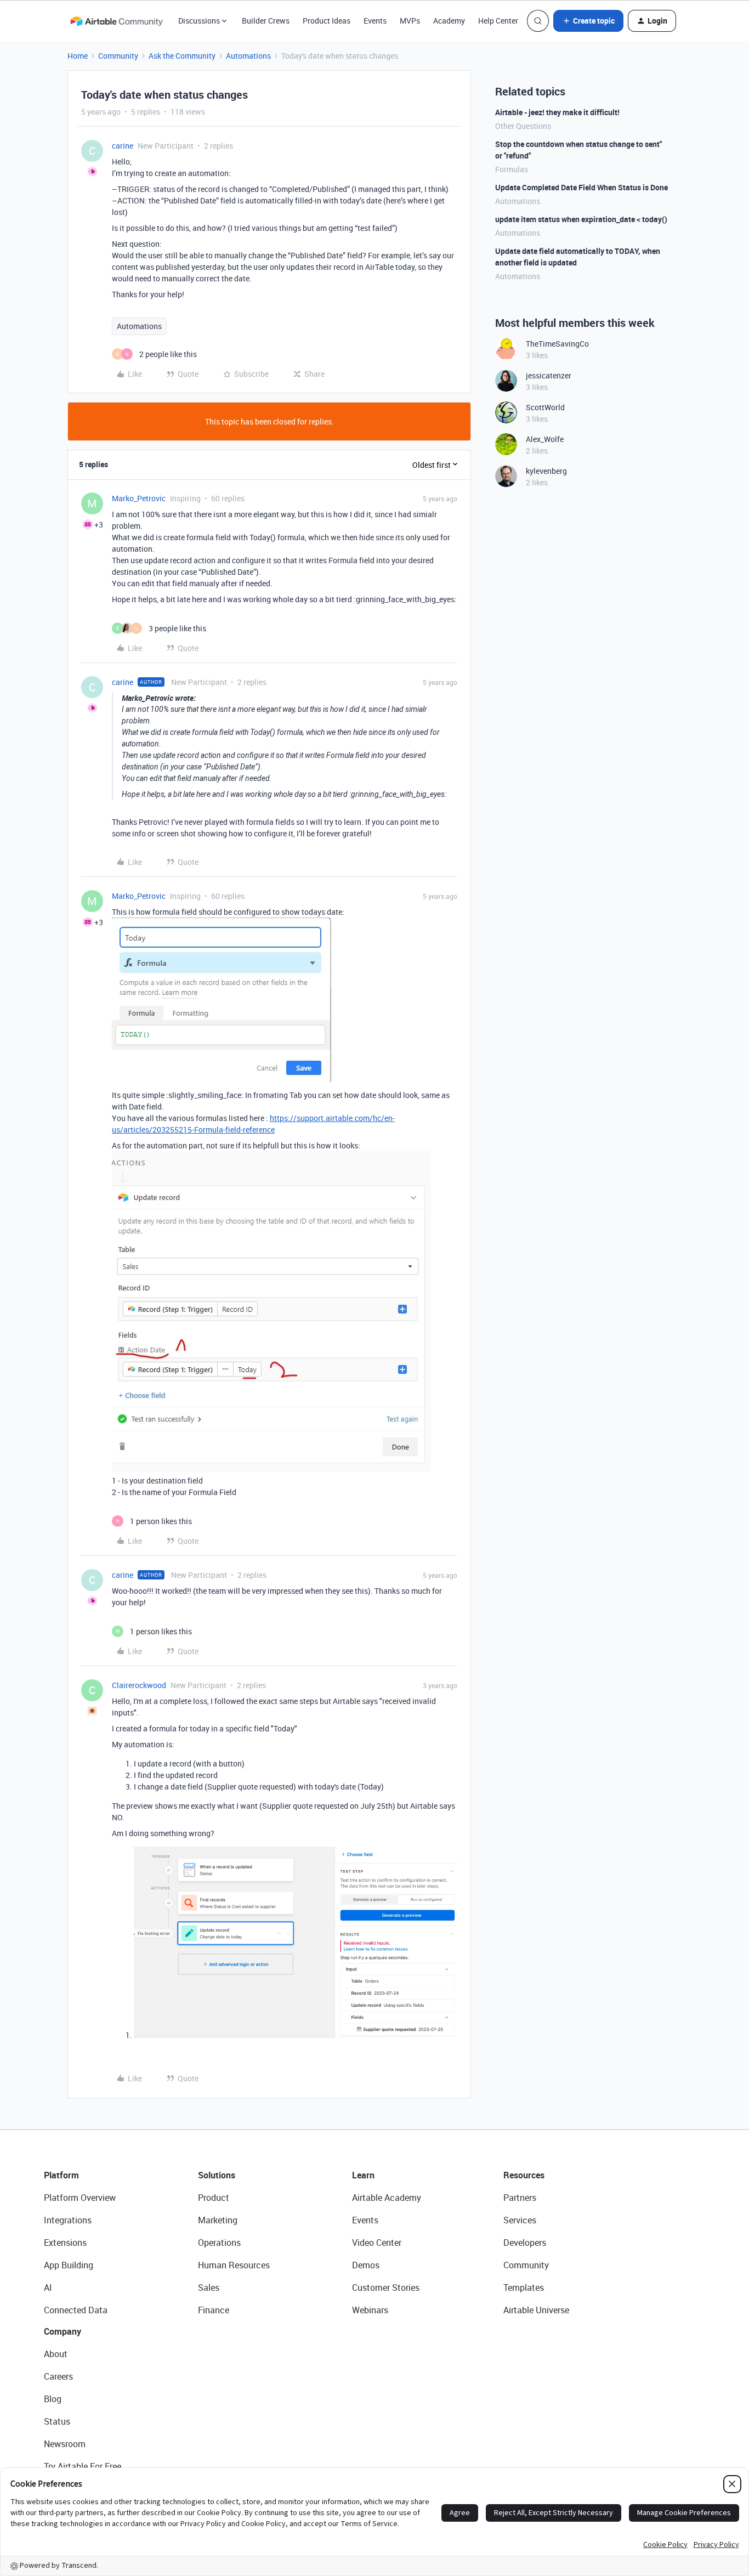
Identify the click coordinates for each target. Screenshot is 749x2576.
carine (123, 146)
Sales (209, 2288)
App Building (69, 2265)
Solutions (217, 2175)
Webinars (370, 2310)
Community (118, 56)
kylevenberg (546, 471)
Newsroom (65, 2444)
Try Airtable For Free (83, 2466)
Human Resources (234, 2265)
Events (375, 21)
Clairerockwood (139, 1685)
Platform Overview (80, 2198)
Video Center (377, 2243)
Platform (61, 2175)
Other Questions (523, 126)
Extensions (65, 2243)
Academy (449, 21)
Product (214, 2198)
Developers (525, 2243)
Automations (248, 56)
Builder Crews (266, 21)
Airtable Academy (387, 2198)
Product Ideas (327, 21)
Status (57, 2421)
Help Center (498, 21)
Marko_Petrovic (139, 498)
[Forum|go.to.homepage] (116, 21)
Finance (214, 2310)
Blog (53, 2399)
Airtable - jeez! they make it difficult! (557, 112)
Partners (520, 2198)
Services (520, 2220)
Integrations (68, 2220)
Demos (366, 2265)
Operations (219, 2243)
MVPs (410, 21)
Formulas (512, 169)
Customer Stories (386, 2288)
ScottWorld (545, 407)
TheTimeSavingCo (557, 344)
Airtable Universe (536, 2310)
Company (63, 2331)
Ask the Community (182, 56)
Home (78, 56)
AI (48, 2288)
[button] (588, 21)
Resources (524, 2175)
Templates (524, 2288)
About (56, 2354)
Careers (58, 2376)
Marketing (218, 2220)
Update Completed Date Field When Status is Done (581, 187)
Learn (363, 2175)
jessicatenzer (549, 375)
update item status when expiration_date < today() (581, 219)
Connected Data (76, 2310)
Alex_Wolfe (545, 439)
